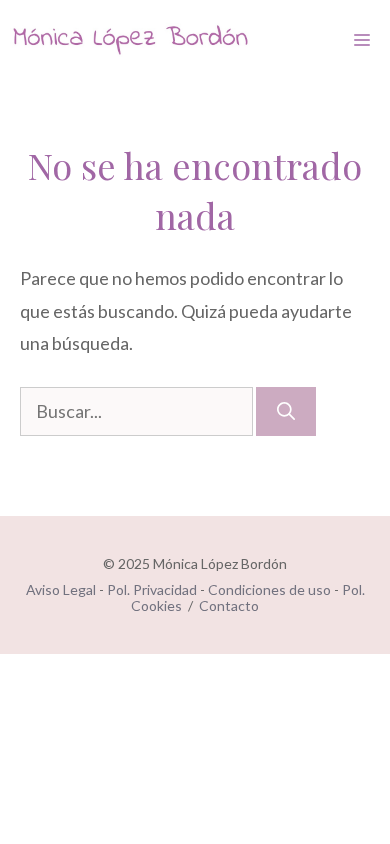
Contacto (229, 605)
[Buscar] (286, 411)
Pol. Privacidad (152, 589)
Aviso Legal (61, 589)
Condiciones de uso (269, 589)
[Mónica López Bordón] (130, 40)
